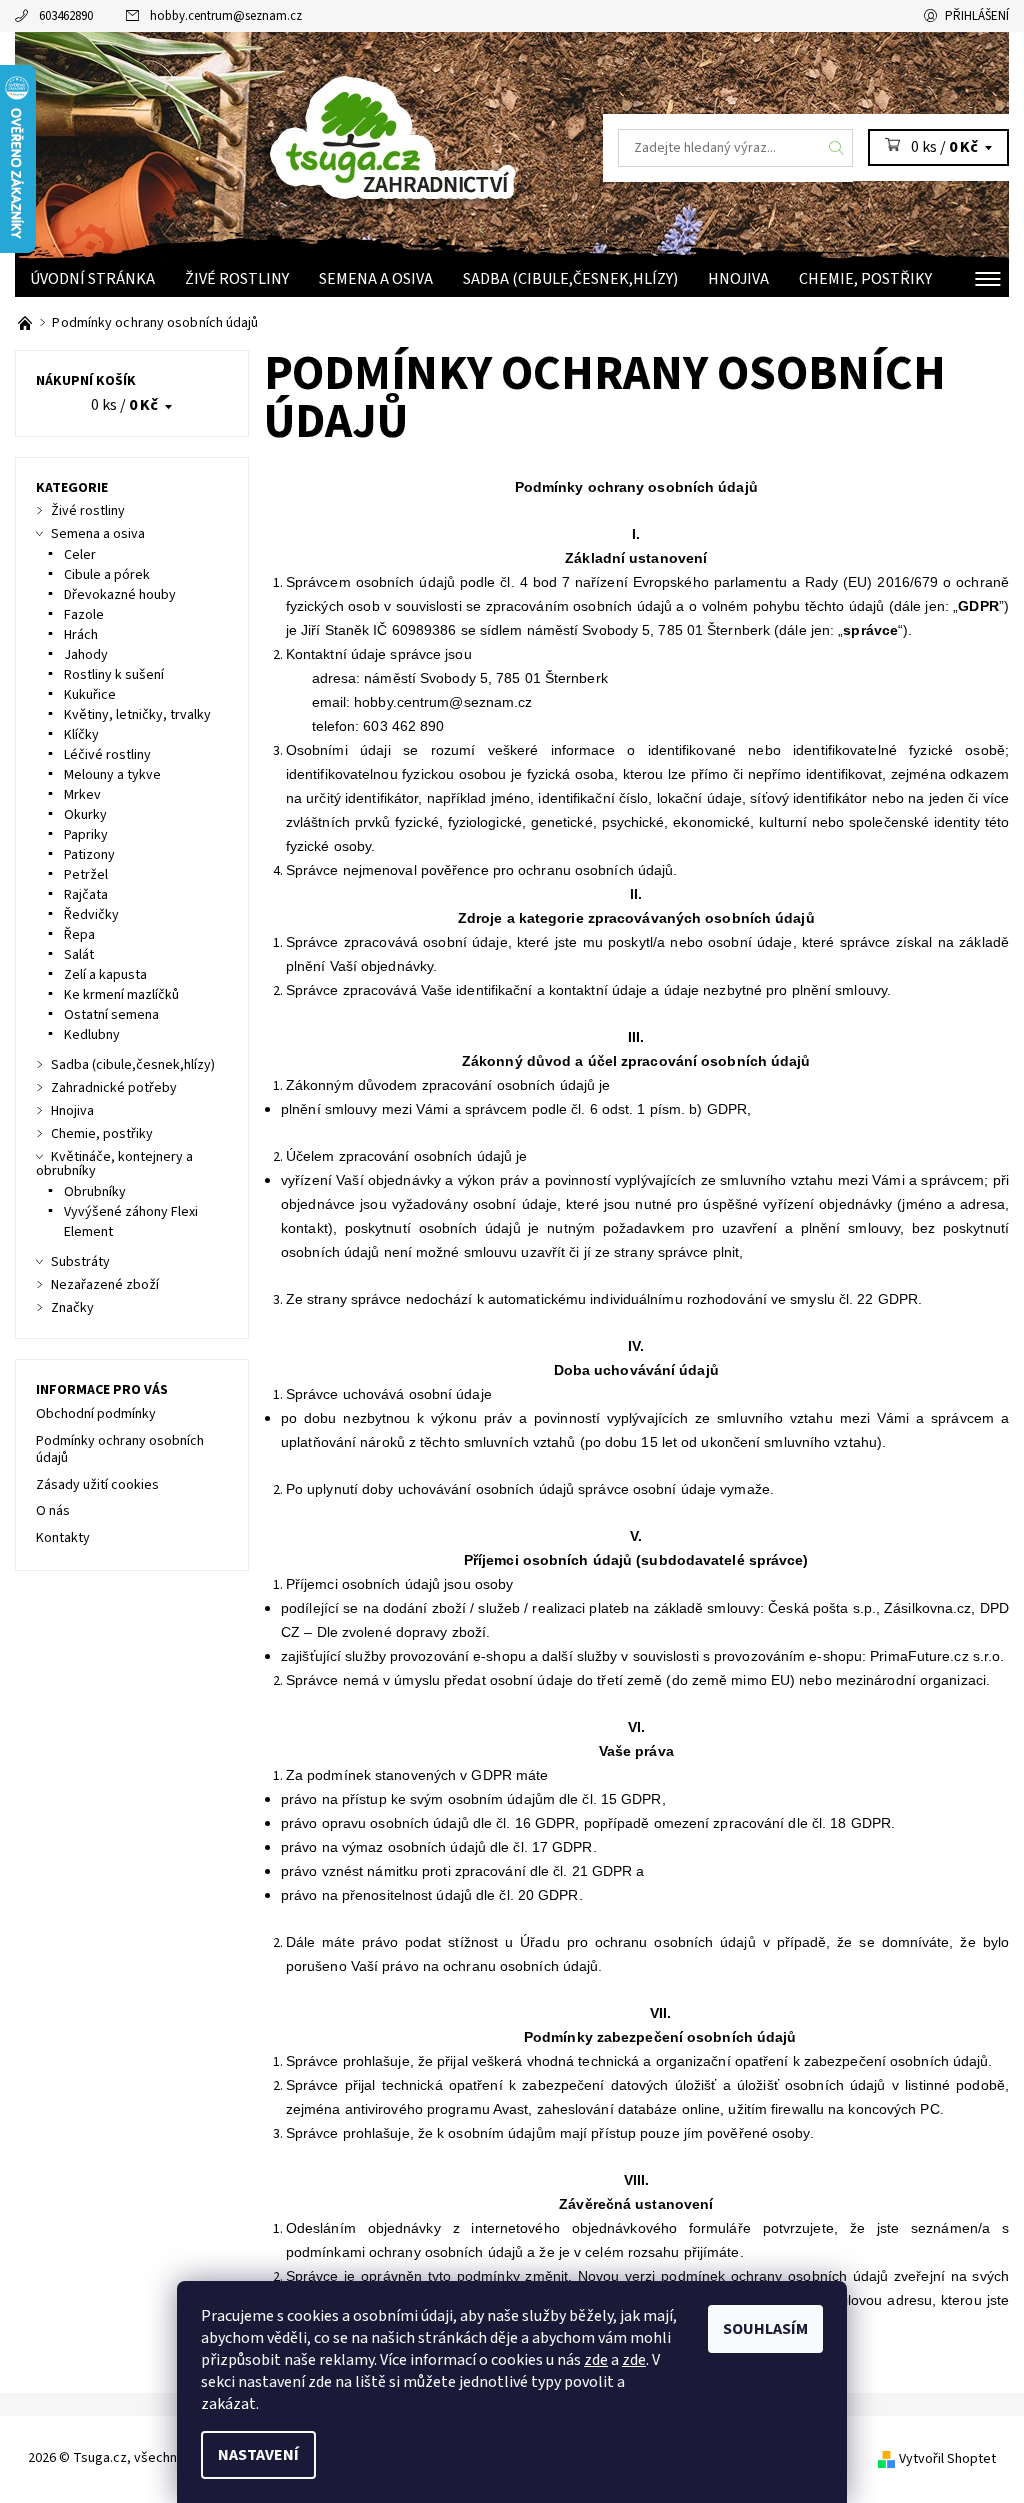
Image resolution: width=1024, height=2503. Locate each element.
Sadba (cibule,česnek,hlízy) (570, 279)
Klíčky (81, 735)
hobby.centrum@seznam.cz (226, 16)
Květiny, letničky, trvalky (137, 715)
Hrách (81, 635)
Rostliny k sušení (114, 675)
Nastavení (258, 2455)
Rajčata (86, 895)
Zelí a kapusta (105, 975)
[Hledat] (837, 148)
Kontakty (63, 1538)
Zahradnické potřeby (114, 1088)
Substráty (80, 1262)
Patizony (89, 855)
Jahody (86, 655)
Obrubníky (95, 1192)
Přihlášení (977, 16)
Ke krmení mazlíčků (121, 995)
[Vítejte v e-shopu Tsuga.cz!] (26, 323)
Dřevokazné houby (120, 595)
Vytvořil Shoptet (947, 2459)
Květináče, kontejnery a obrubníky (114, 1164)
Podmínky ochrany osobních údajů (120, 1450)
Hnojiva (738, 279)
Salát (79, 955)
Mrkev (82, 795)
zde (596, 2360)
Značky (72, 1308)
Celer (80, 555)
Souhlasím (765, 2329)
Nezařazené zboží (105, 1285)
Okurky (85, 815)
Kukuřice (90, 695)
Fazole (84, 615)
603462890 (66, 16)
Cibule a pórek (107, 575)
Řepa (79, 935)
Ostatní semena (111, 1015)
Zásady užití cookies (97, 1485)
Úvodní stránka (92, 279)
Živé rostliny (237, 279)
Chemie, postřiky (865, 279)
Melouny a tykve (112, 775)
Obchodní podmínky (96, 1414)
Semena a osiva (376, 279)
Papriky (86, 835)
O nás (53, 1511)
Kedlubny (92, 1035)
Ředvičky (91, 915)
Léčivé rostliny (107, 755)
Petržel (86, 875)
